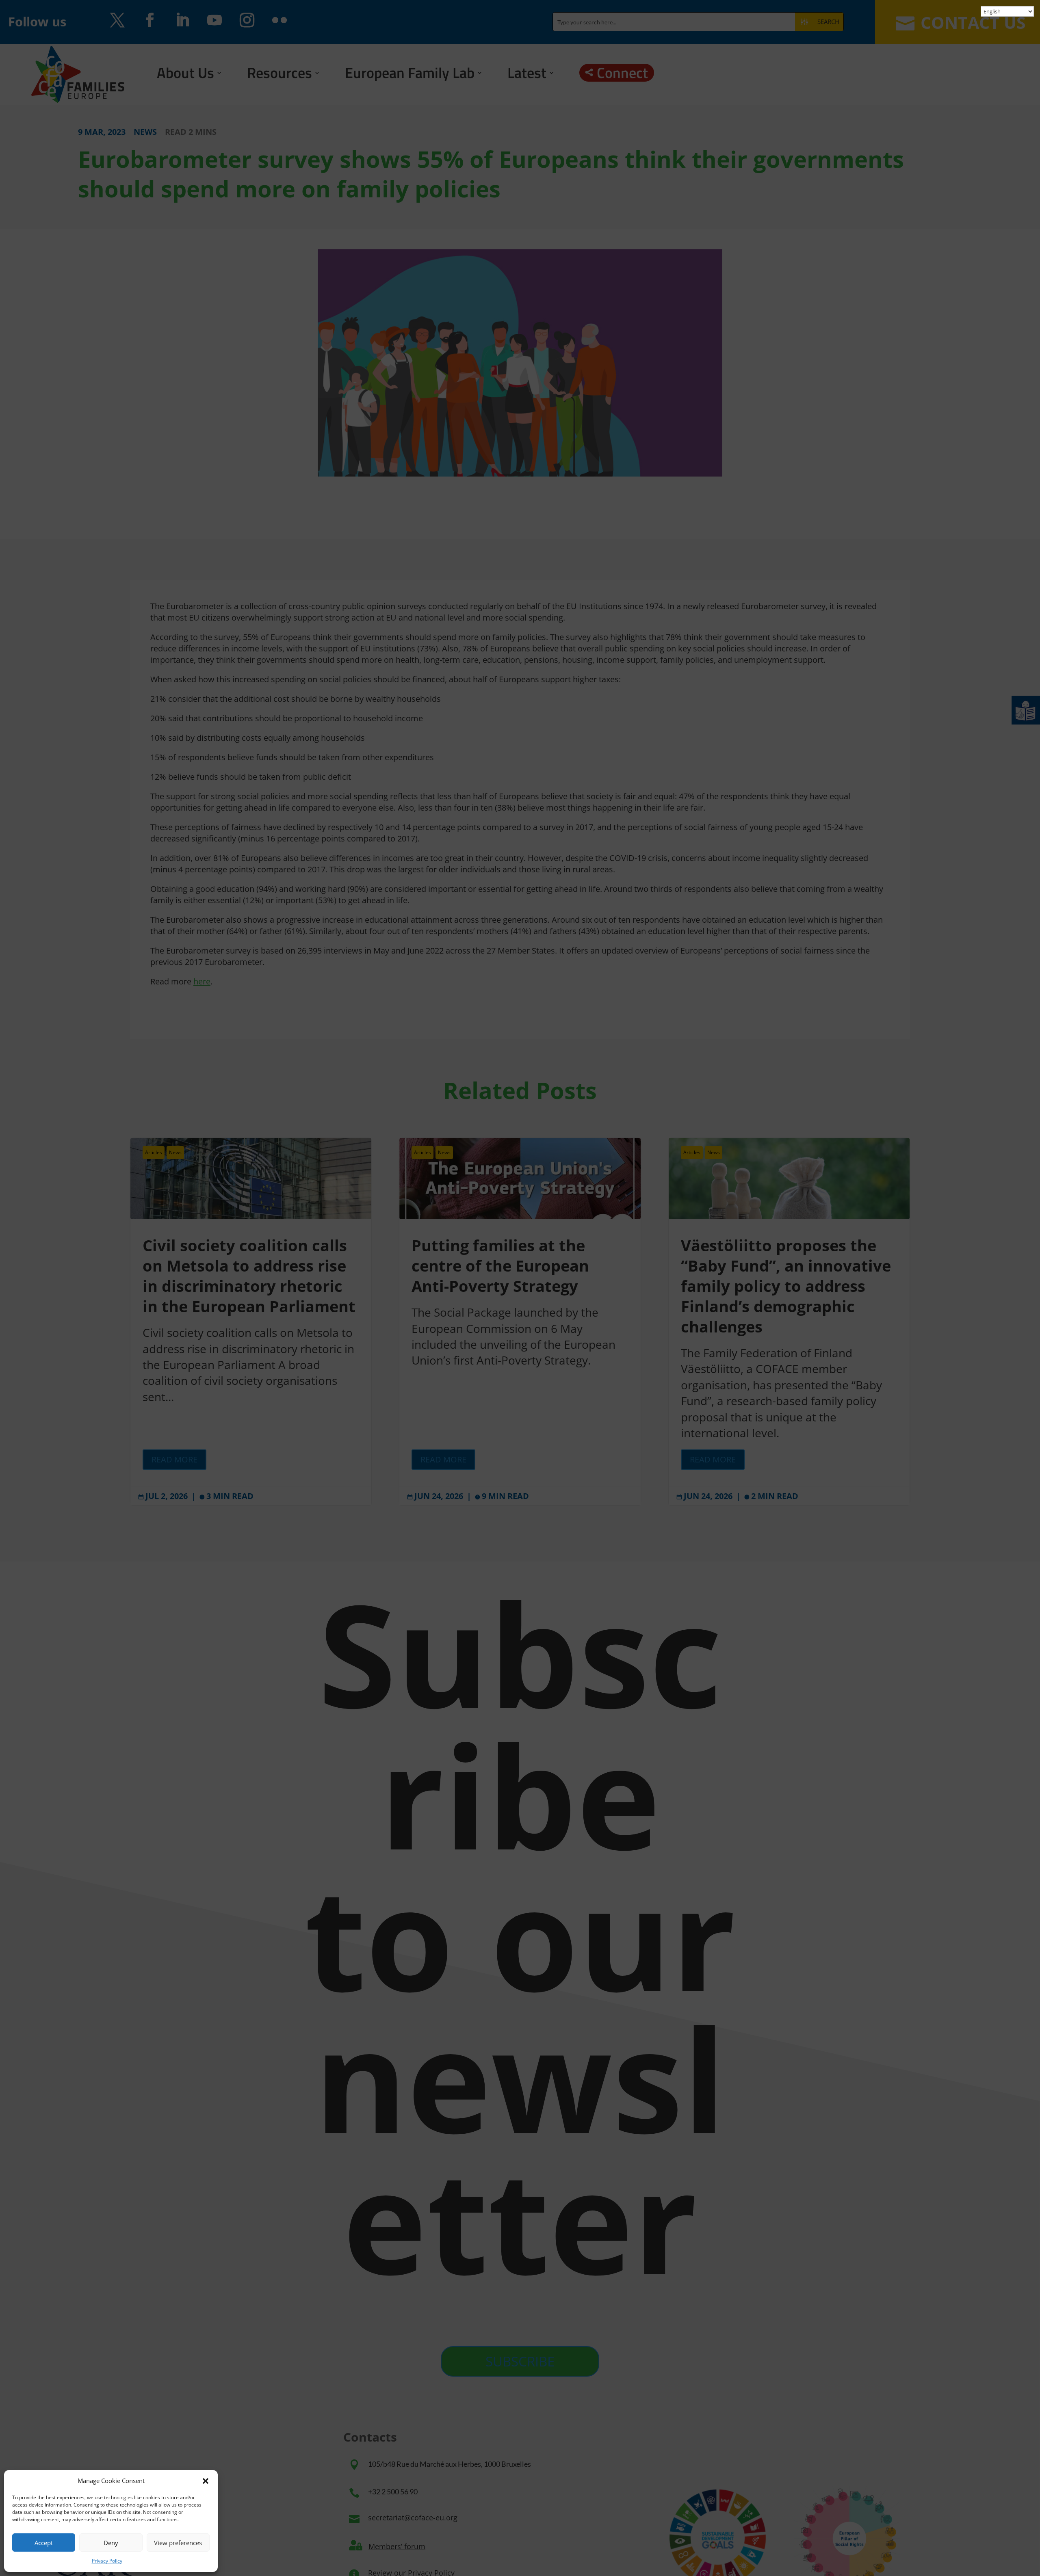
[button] (206, 2481)
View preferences (178, 2543)
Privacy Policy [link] (107, 2561)
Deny (111, 2543)
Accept (44, 2543)
